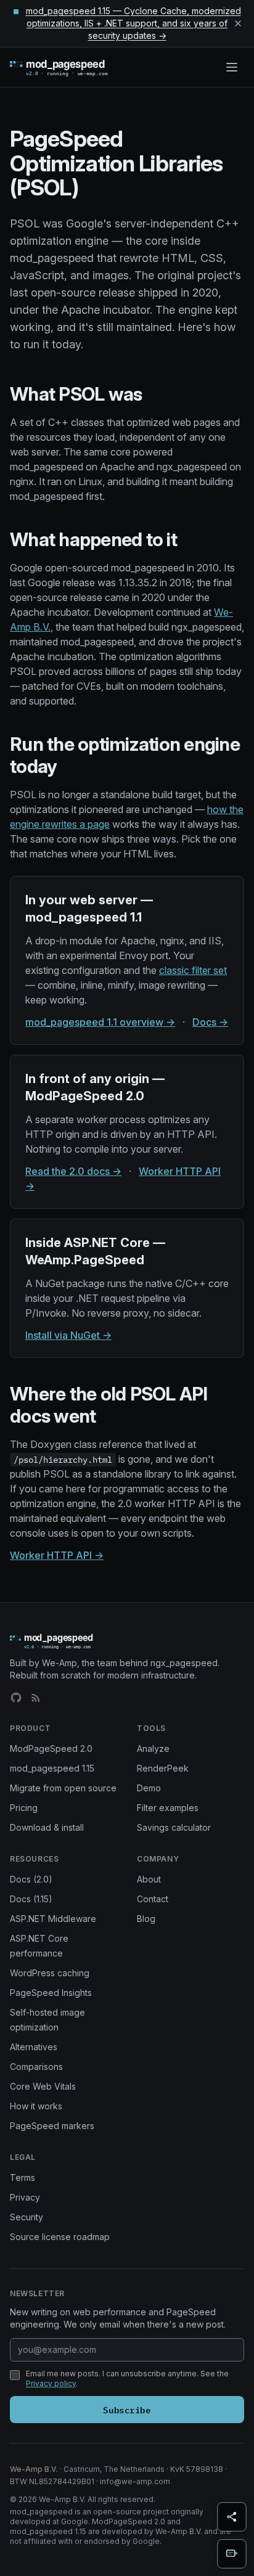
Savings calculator (174, 1827)
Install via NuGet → (68, 1335)
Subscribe (127, 2409)
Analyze (153, 1748)
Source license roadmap (60, 2237)
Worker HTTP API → (57, 1555)
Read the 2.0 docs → (73, 1171)
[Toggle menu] (232, 67)
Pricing (24, 1808)
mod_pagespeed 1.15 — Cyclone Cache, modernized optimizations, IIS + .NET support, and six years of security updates (133, 23)
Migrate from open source (63, 1788)
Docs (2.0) (31, 1879)
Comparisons (36, 2067)
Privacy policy (51, 2383)
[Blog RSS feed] (36, 1698)
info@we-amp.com (135, 2481)
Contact (153, 1899)
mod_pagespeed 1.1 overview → (100, 1022)
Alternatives (34, 2047)
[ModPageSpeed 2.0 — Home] (76, 67)
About (149, 1879)
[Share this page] (232, 2517)
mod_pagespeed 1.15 (52, 1768)
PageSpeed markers (52, 2126)
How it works (36, 2106)
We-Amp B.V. (34, 2469)
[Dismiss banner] (238, 23)
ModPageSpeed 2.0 (51, 1748)
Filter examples (168, 1808)
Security (27, 2217)
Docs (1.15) (31, 1899)
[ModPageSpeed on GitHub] (16, 1698)
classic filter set (193, 970)
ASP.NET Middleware (53, 1919)
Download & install (47, 1827)
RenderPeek (163, 1768)
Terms (23, 2177)
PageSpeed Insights (51, 1993)
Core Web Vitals (43, 2086)
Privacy (25, 2197)
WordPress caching (50, 1973)
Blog (146, 1919)
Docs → (210, 1022)
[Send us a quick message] (232, 2554)
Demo (149, 1788)
